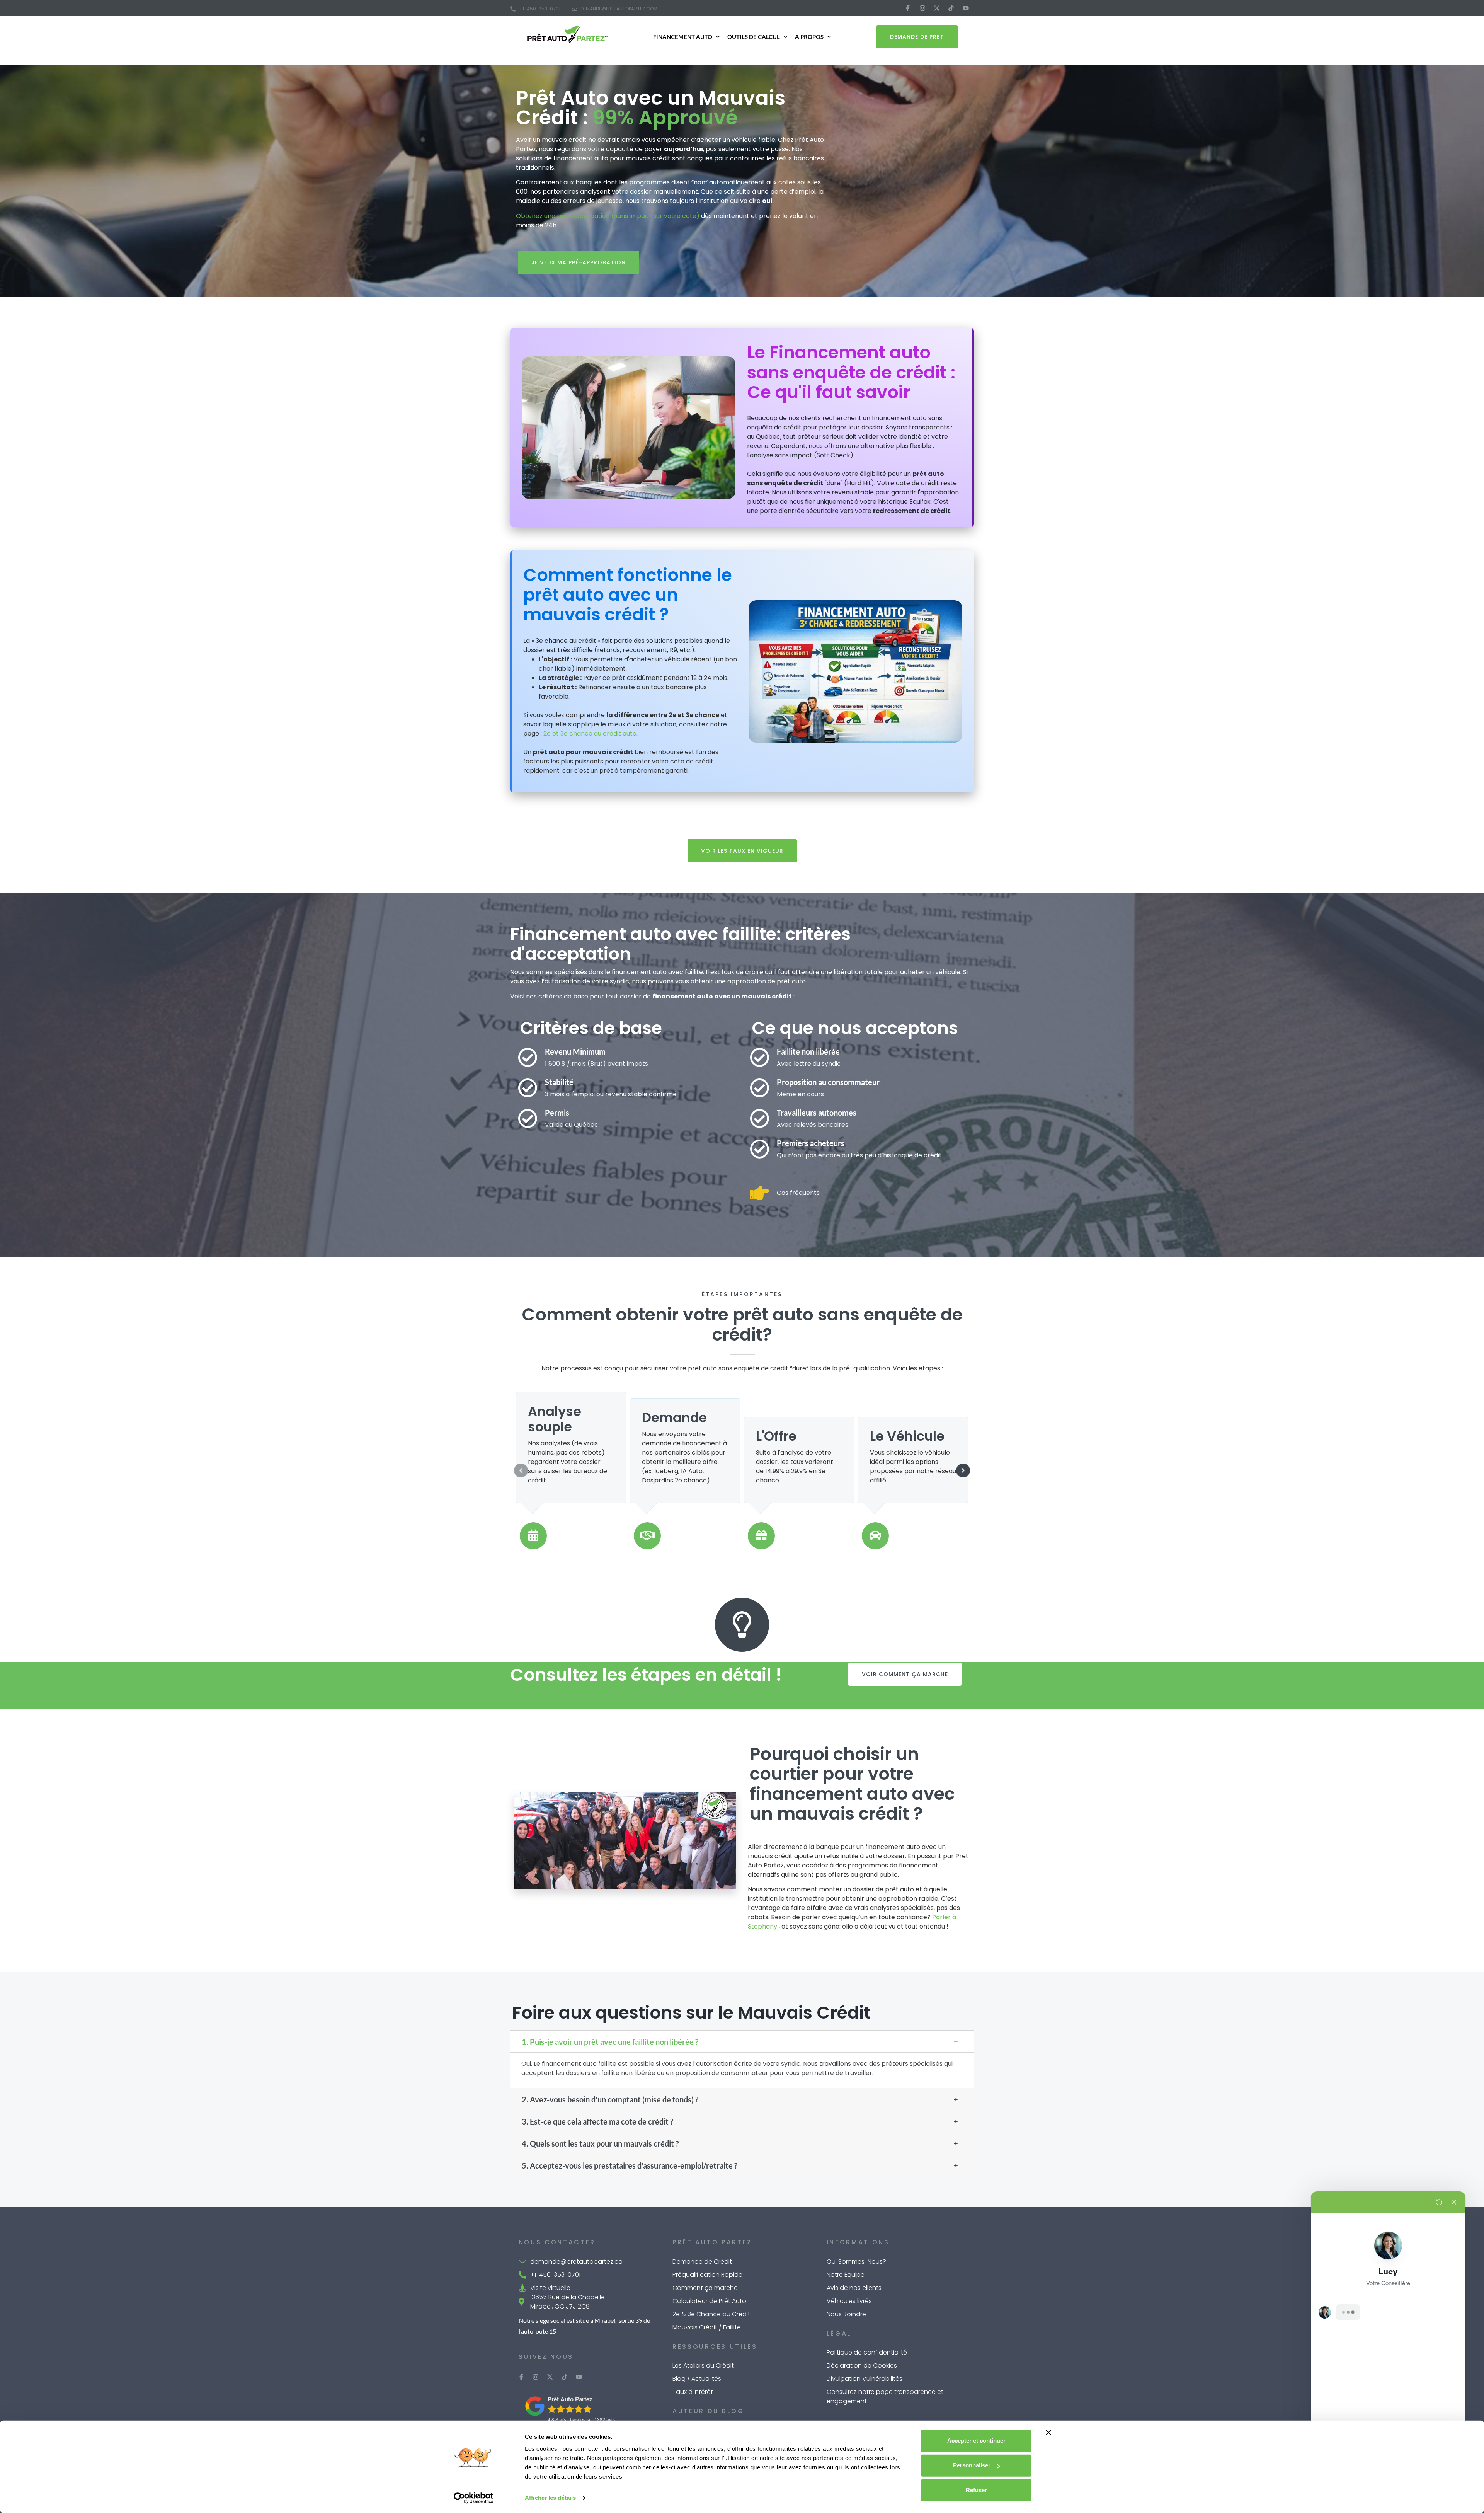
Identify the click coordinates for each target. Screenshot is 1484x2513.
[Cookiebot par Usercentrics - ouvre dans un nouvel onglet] (474, 2498)
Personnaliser (972, 2465)
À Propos (809, 37)
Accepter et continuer (976, 2441)
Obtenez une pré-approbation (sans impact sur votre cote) (608, 216)
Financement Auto (683, 37)
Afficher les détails (550, 2498)
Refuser (976, 2490)
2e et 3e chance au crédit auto (590, 733)
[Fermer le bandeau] (1048, 2433)
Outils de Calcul (754, 37)
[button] (742, 2041)
